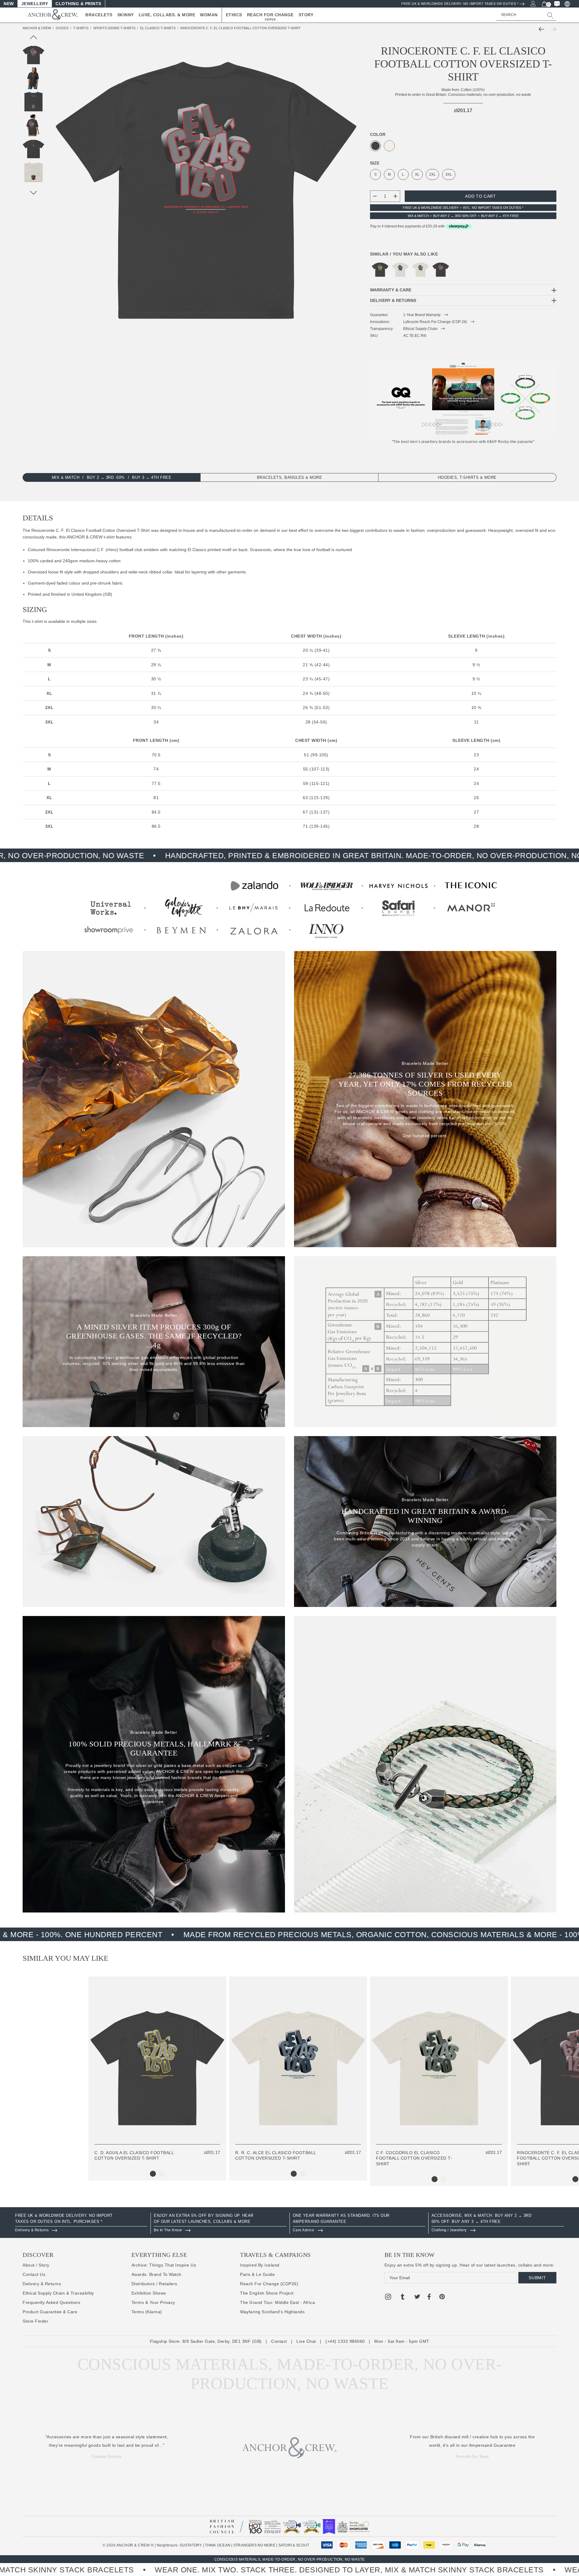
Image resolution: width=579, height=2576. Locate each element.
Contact (279, 2341)
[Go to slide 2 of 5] (34, 193)
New (9, 4)
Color (378, 134)
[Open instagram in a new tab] (388, 2298)
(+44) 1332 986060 (345, 2341)
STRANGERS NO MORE (254, 2545)
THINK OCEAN (218, 2545)
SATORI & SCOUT (294, 2545)
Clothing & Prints (78, 4)
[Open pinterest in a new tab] (442, 2298)
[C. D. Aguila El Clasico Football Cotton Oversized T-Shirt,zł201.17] (380, 270)
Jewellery (35, 4)
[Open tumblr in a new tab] (403, 2298)
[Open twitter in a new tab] (417, 2298)
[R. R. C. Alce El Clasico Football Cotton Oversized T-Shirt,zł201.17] (400, 270)
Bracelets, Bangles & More (290, 478)
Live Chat (306, 2341)
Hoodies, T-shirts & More (467, 478)
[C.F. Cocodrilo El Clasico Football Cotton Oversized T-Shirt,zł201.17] (421, 270)
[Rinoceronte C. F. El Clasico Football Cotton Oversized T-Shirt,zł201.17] (441, 270)
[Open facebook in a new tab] (429, 2298)
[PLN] (567, 4)
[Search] (550, 15)
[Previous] (543, 29)
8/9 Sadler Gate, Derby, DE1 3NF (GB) (222, 2341)
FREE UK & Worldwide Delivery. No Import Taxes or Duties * (460, 4)
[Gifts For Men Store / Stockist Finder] (289, 907)
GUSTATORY (191, 2545)
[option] (81, 2223)
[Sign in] (533, 3)
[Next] (552, 29)
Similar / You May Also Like (404, 254)
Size (375, 163)
